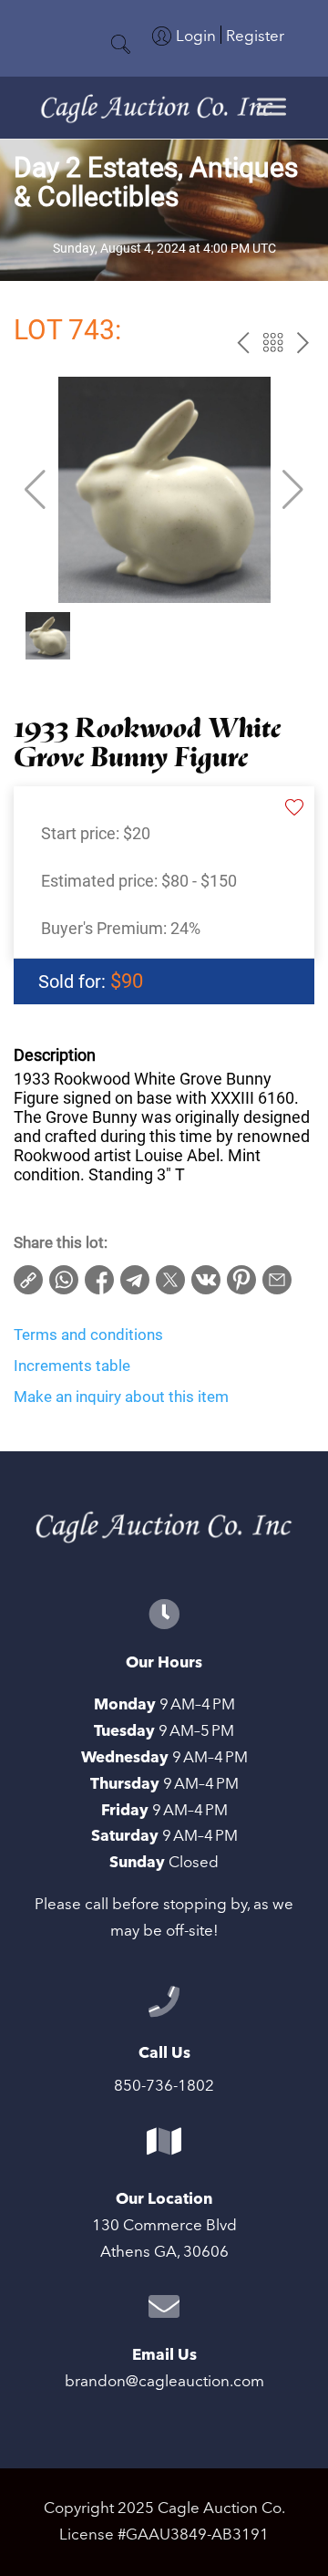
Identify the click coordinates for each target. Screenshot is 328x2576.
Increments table (72, 1366)
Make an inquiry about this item (121, 1397)
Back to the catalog (273, 343)
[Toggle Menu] (272, 106)
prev (243, 343)
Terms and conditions (88, 1335)
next (303, 343)
